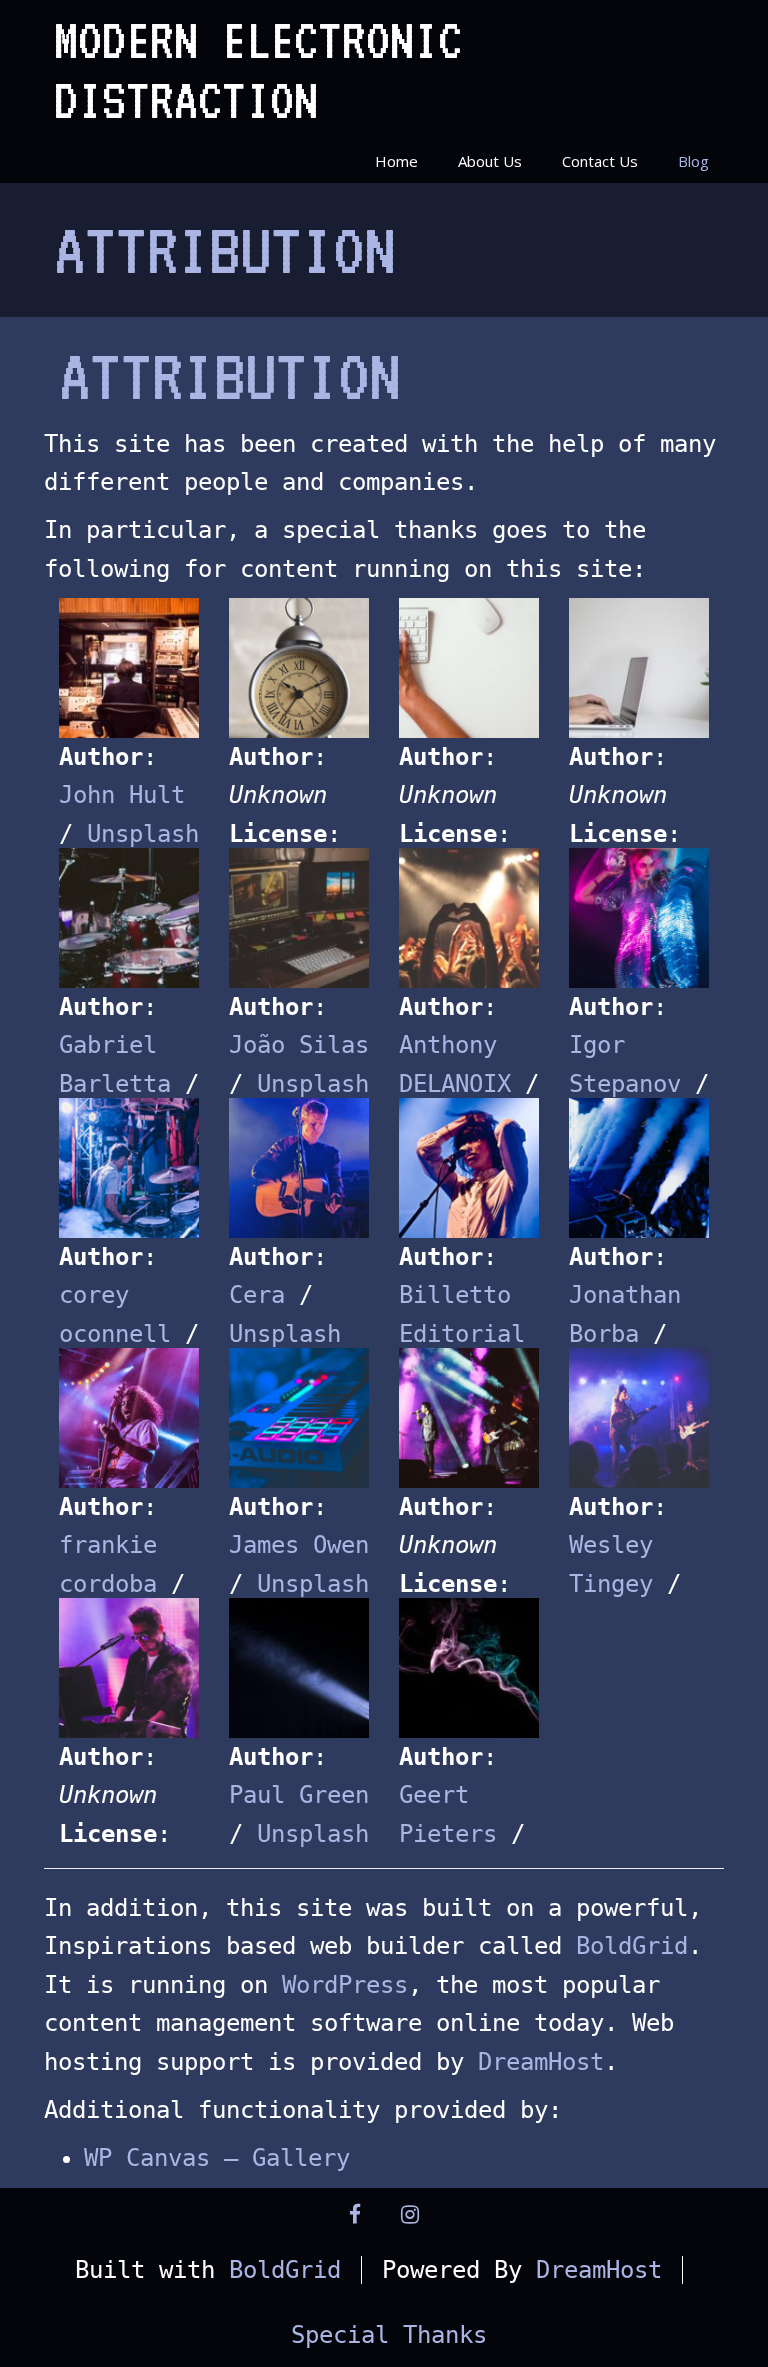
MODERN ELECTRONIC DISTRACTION (258, 70)
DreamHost (541, 2062)
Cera (257, 1295)
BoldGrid (632, 1946)
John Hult (122, 795)
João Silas (299, 1045)
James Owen (299, 1545)
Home (396, 161)
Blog (693, 161)
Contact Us (600, 161)
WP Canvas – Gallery (217, 2158)
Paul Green (299, 1795)
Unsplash (143, 834)
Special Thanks (389, 2335)
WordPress (345, 1985)
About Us (490, 161)
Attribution (224, 250)
